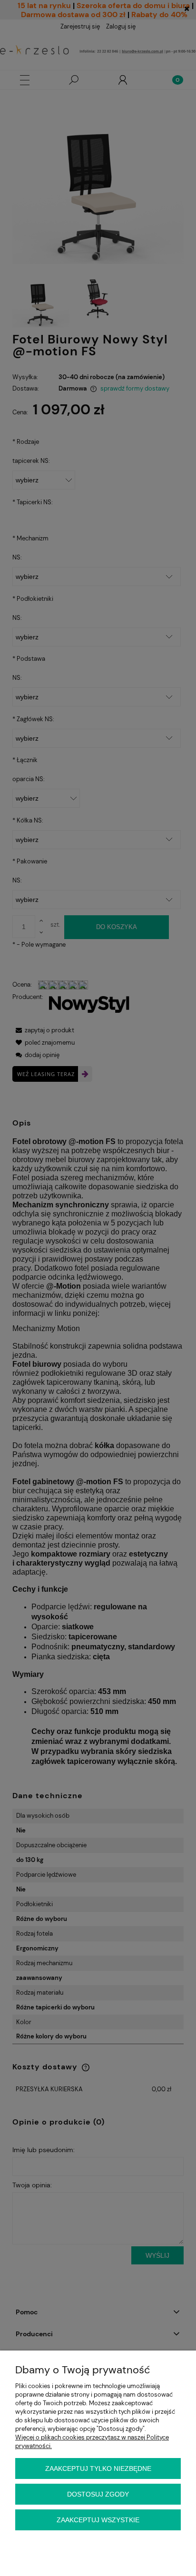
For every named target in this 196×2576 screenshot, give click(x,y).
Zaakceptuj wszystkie (98, 2520)
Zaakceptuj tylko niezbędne (98, 2468)
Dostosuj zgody (98, 2494)
